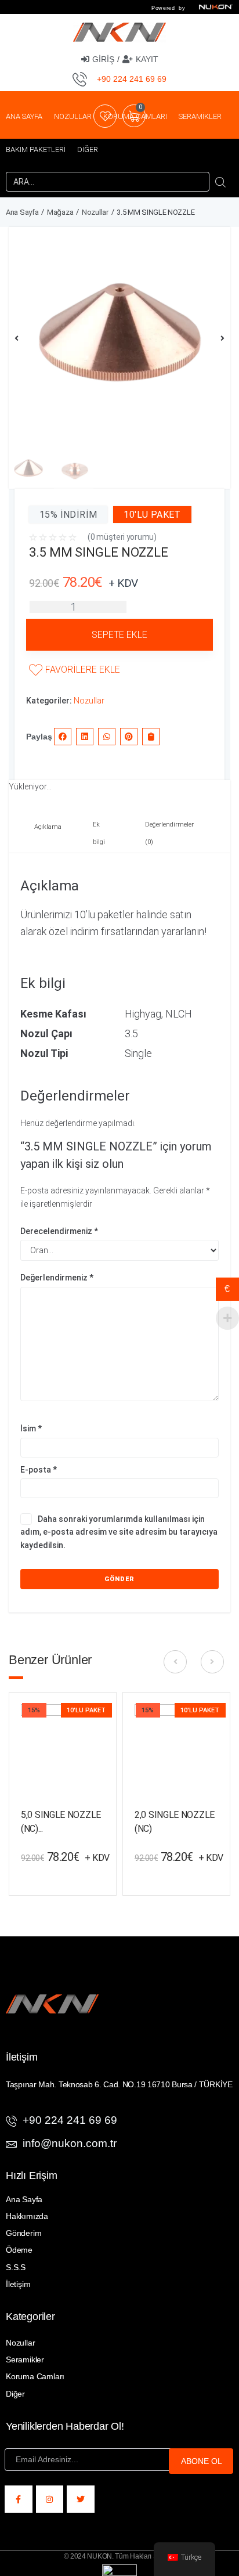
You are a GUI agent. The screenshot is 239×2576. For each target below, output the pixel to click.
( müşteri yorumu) (122, 537)
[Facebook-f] (19, 2499)
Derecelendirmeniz (59, 1231)
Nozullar (95, 212)
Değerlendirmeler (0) (169, 833)
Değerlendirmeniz (57, 1278)
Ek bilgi (99, 833)
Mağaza (60, 212)
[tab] (46, 834)
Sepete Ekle (119, 635)
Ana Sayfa (22, 212)
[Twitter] (81, 2499)
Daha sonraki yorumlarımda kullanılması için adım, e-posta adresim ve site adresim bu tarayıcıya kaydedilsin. (119, 1532)
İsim (31, 1428)
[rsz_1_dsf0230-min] (119, 338)
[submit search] (221, 182)
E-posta (39, 1470)
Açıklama (48, 827)
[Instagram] (50, 2499)
